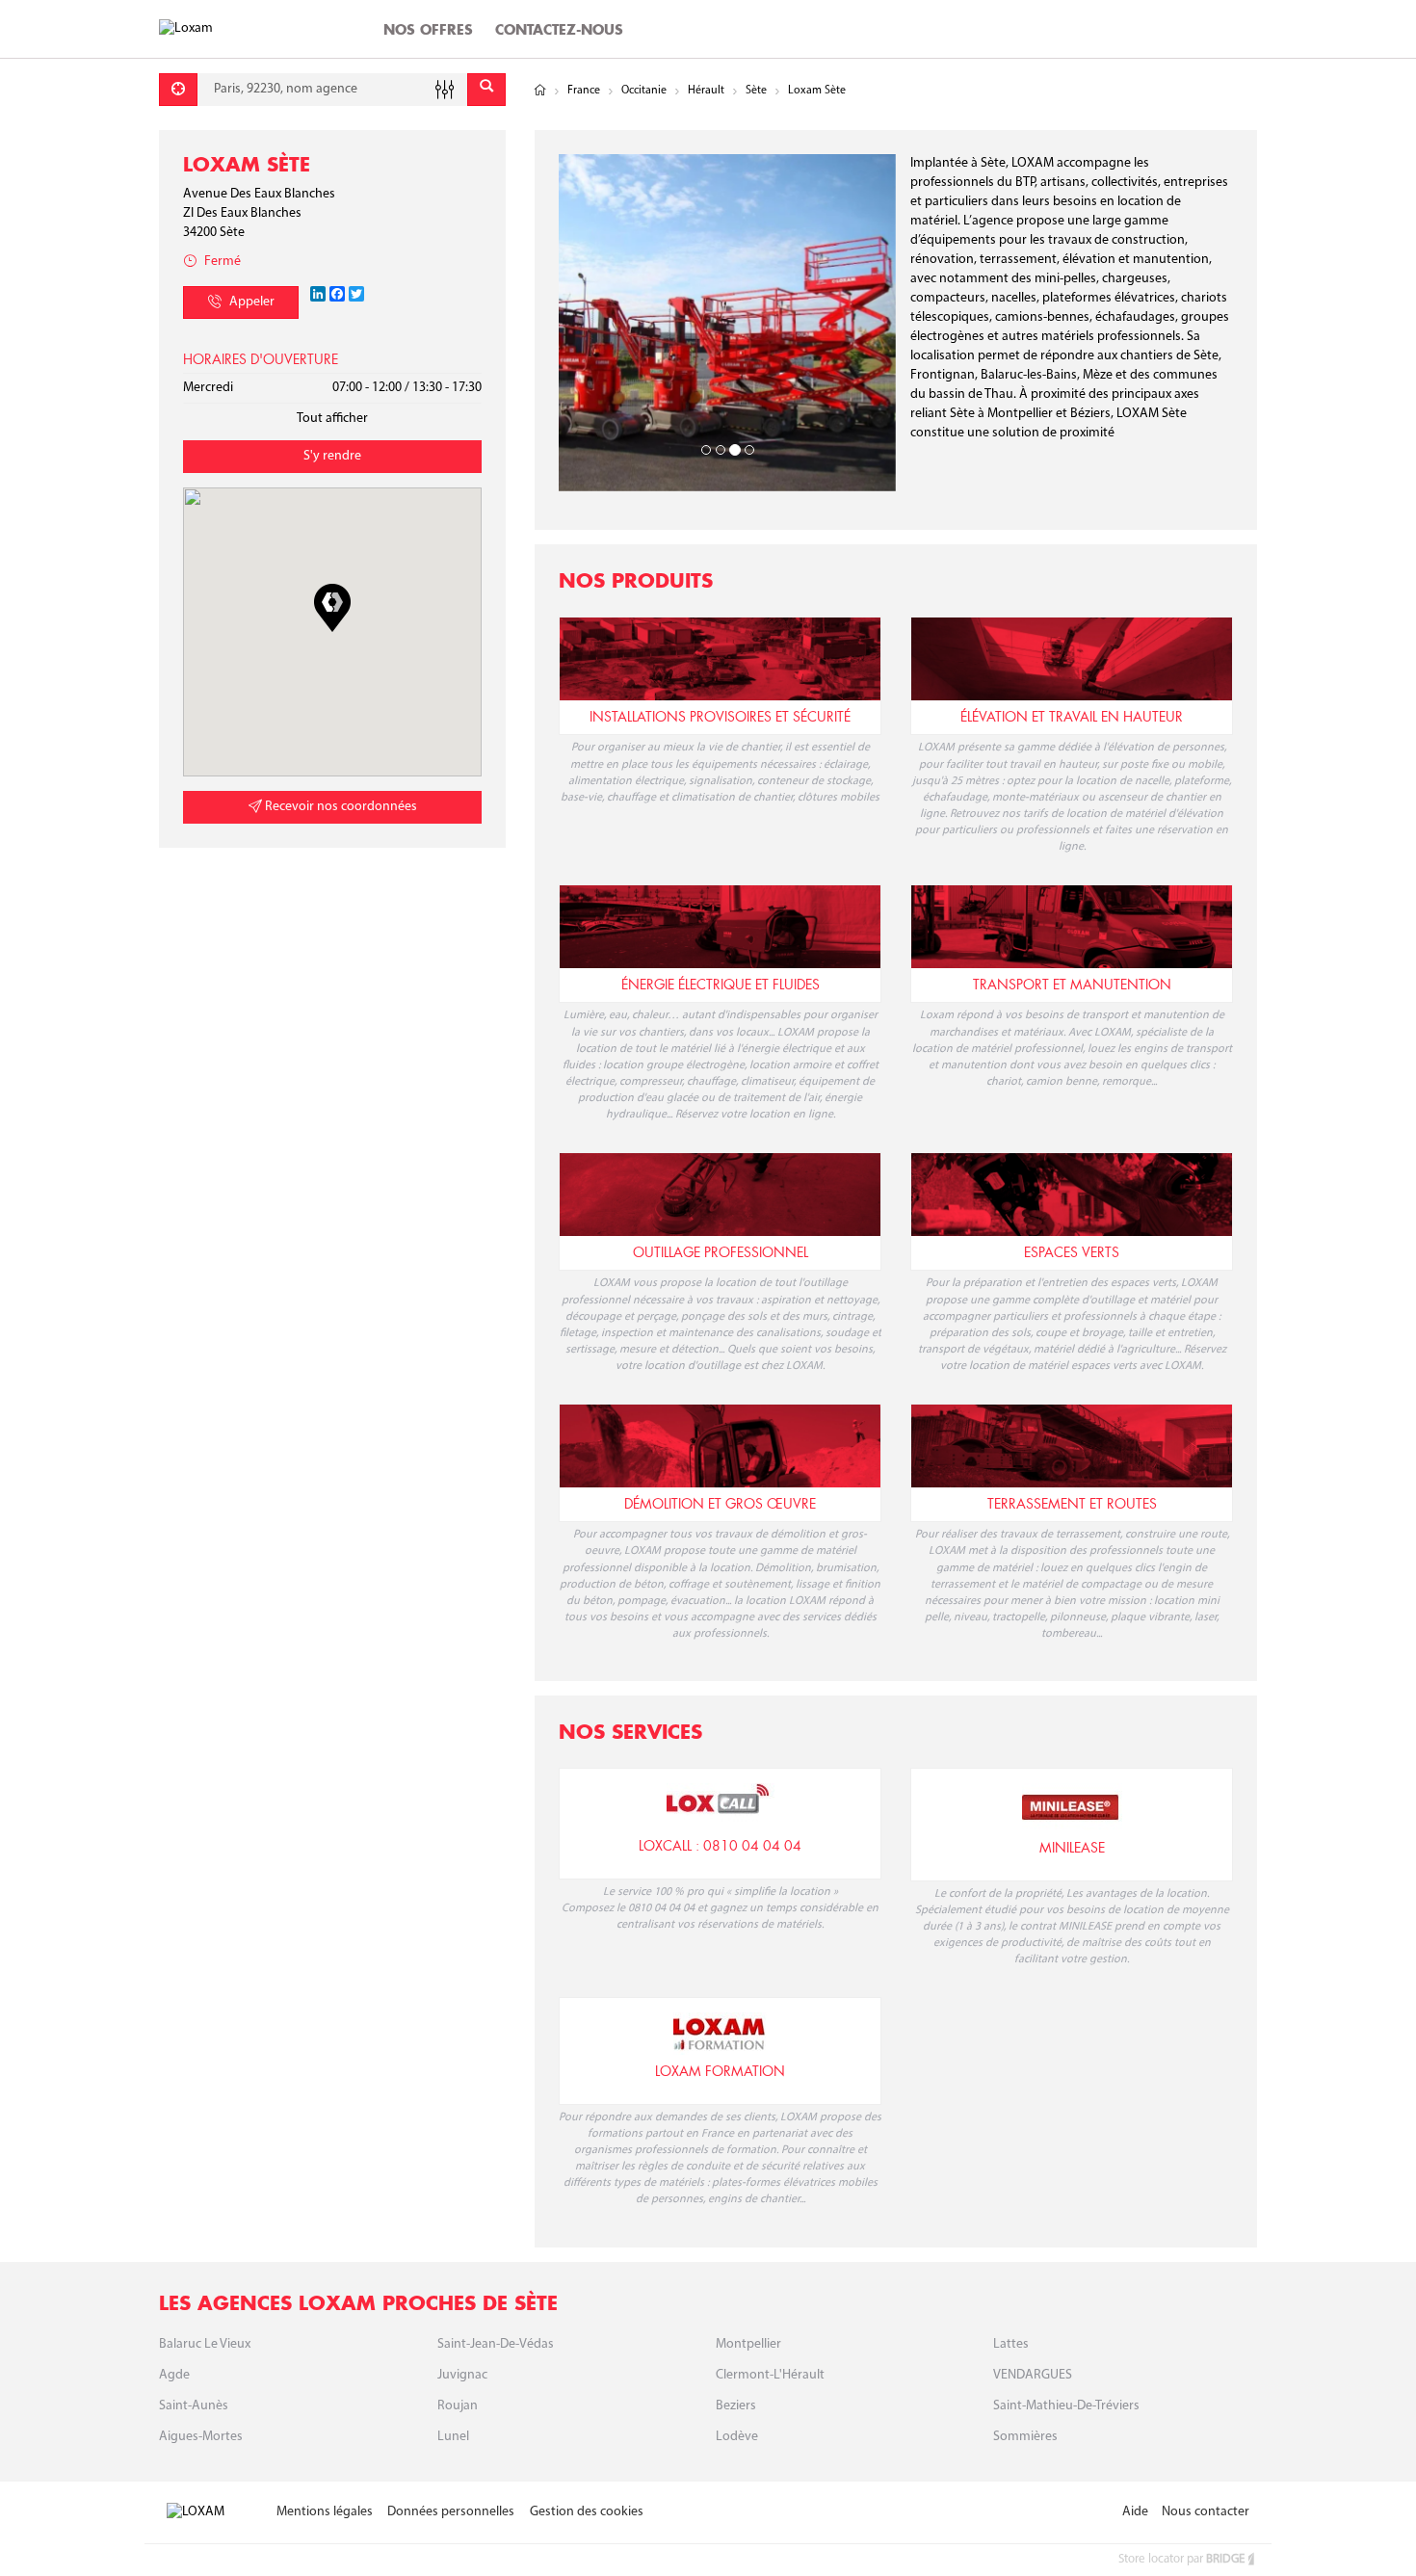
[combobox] (332, 90)
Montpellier (748, 2344)
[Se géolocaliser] (178, 90)
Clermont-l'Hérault (770, 2375)
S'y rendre (332, 456)
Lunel (453, 2437)
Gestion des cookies (587, 2512)
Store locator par (1181, 2559)
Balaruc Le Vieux (205, 2344)
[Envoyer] (486, 90)
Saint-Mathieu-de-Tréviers (1066, 2406)
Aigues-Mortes (201, 2437)
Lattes (1011, 2344)
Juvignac (462, 2375)
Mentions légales (325, 2512)
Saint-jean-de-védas (496, 2344)
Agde (174, 2375)
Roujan (458, 2406)
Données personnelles (451, 2512)
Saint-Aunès (194, 2406)
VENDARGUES (1033, 2375)
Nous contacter (1206, 2512)
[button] (332, 608)
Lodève (737, 2437)
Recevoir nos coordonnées (340, 807)
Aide (1135, 2512)
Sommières (1025, 2437)
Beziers (736, 2406)
